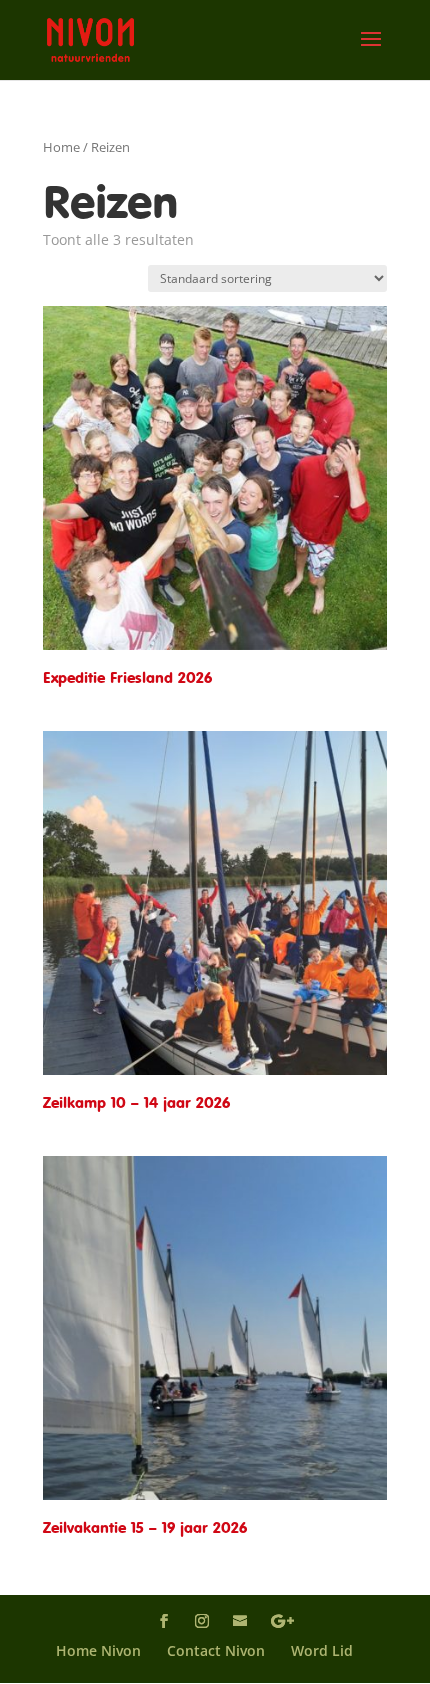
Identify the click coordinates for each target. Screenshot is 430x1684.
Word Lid (322, 1650)
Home (61, 147)
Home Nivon (98, 1650)
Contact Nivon (216, 1650)
